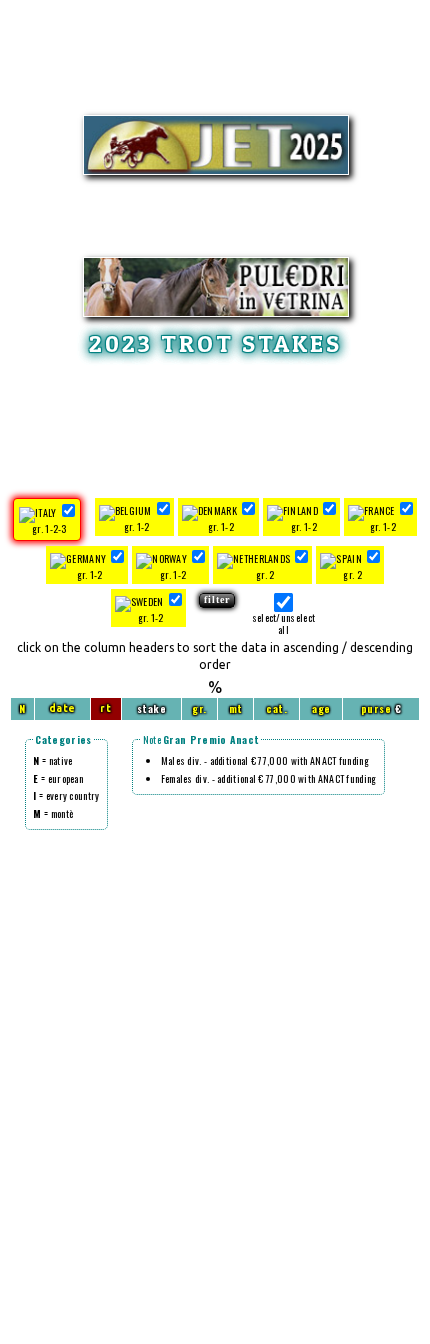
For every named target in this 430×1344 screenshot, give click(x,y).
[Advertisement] (215, 424)
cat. (276, 708)
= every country (66, 795)
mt (236, 708)
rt (105, 708)
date (62, 708)
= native (52, 760)
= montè (53, 813)
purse (376, 708)
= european (58, 778)
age (321, 708)
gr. (199, 708)
